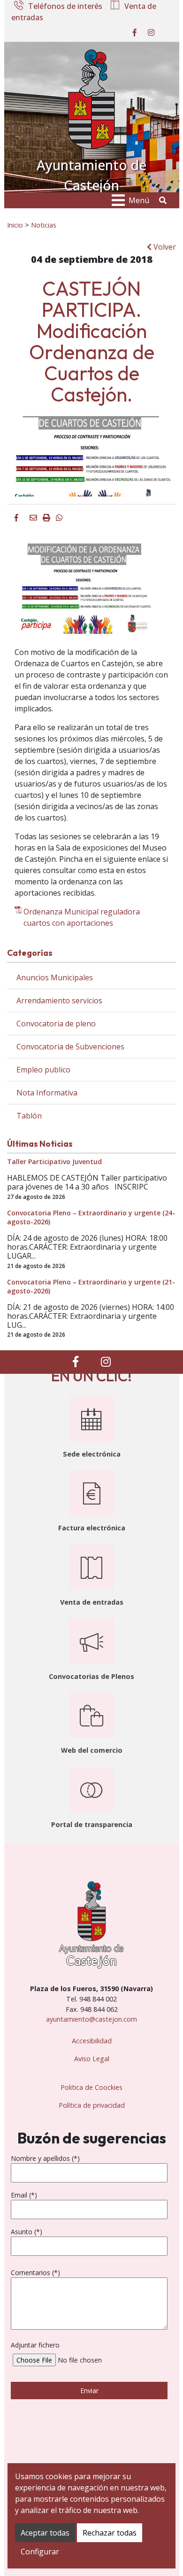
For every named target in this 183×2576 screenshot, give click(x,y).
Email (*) (24, 2195)
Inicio (15, 225)
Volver (164, 247)
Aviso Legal (92, 2059)
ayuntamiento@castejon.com (91, 2019)
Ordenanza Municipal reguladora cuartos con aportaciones (82, 917)
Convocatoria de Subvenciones (70, 1047)
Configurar (40, 2552)
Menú (139, 200)
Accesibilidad (92, 2041)
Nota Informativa (47, 1093)
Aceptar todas (45, 2533)
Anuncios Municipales (55, 977)
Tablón (29, 1116)
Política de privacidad (92, 2105)
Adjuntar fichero (35, 2345)
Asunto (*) (27, 2232)
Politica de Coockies (91, 2087)
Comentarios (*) (35, 2273)
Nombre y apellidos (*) (45, 2158)
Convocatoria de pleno (56, 1024)
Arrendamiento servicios (59, 1000)
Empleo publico (43, 1070)
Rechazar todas (110, 2533)
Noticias (44, 225)
